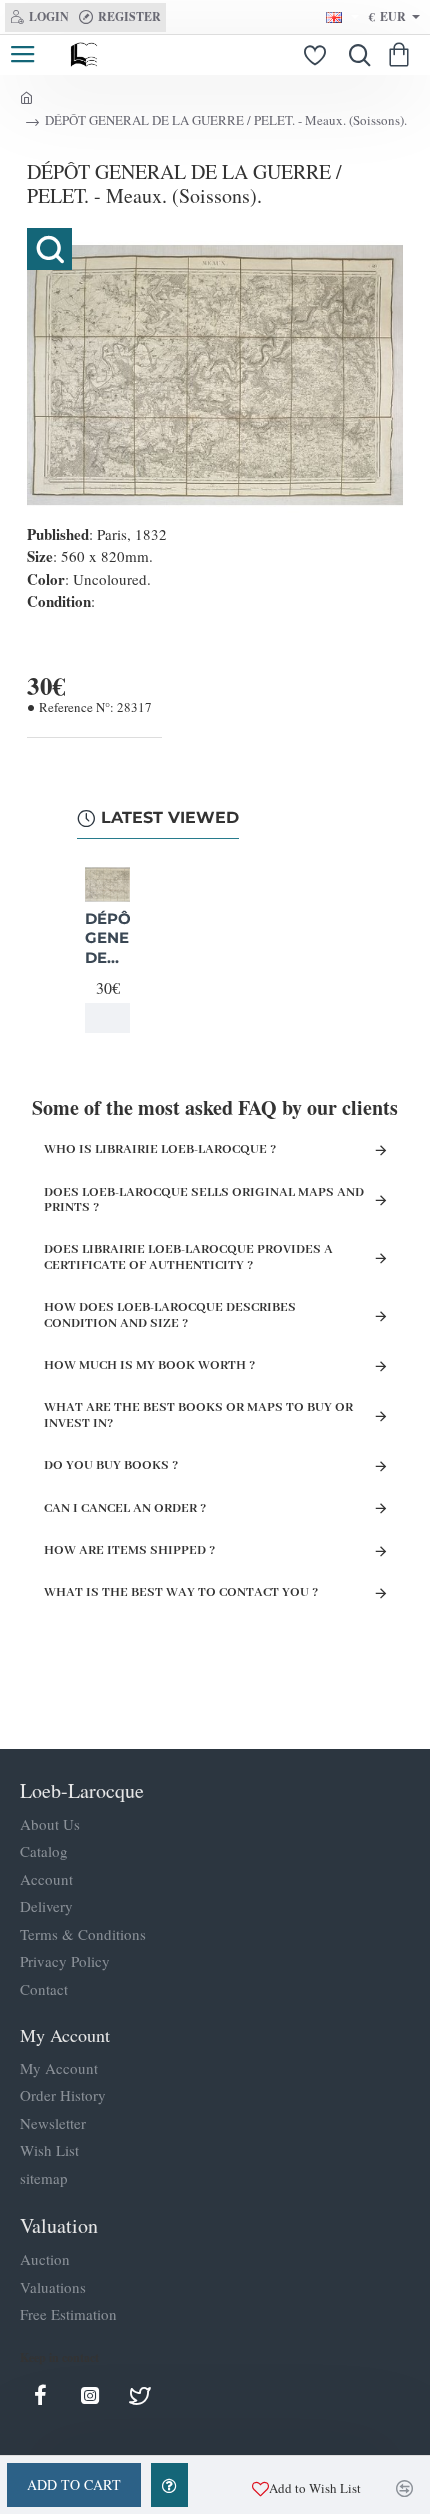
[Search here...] (355, 55)
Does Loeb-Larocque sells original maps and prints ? (204, 1200)
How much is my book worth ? (149, 1365)
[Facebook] (40, 2395)
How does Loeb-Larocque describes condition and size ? (170, 1315)
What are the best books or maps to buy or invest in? (198, 1415)
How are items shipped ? (129, 1550)
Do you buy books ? (111, 1465)
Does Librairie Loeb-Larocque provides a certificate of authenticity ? (188, 1257)
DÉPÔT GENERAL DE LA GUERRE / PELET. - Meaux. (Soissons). (107, 939)
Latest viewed (170, 817)
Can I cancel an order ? (125, 1508)
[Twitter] (140, 2395)
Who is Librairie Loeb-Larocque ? (160, 1149)
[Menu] (22, 55)
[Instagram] (90, 2395)
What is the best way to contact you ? (181, 1592)
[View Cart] (402, 55)
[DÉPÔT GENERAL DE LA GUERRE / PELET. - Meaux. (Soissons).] (107, 884)
